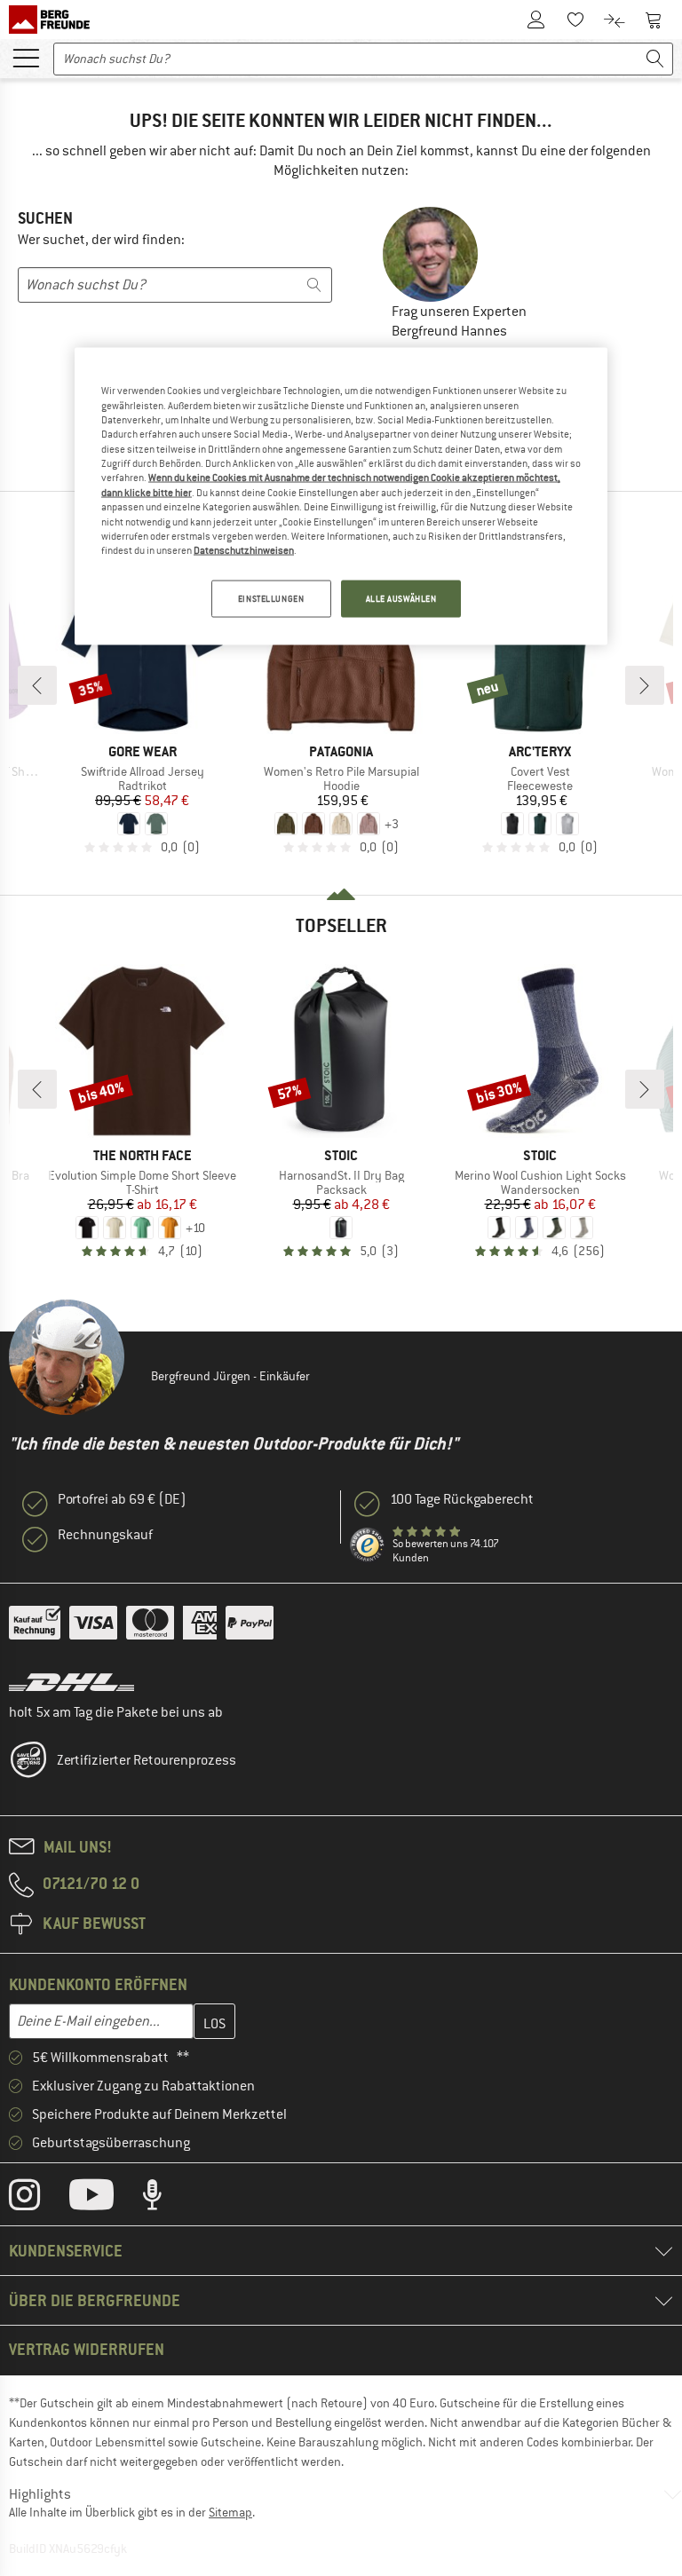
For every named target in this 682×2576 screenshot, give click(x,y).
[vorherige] (37, 685)
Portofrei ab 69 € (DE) (122, 1499)
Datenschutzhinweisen (244, 550)
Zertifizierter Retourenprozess (147, 1760)
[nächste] (645, 685)
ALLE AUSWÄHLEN (401, 598)
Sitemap (230, 2512)
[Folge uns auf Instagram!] (38, 2199)
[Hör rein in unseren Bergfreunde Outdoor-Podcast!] (166, 2199)
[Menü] (26, 57)
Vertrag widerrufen (87, 2349)
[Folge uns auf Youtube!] (105, 2199)
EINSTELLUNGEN (271, 598)
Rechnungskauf (105, 1535)
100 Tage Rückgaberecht (462, 1499)
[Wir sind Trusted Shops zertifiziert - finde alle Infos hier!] (368, 1545)
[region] (341, 496)
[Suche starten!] (655, 59)
